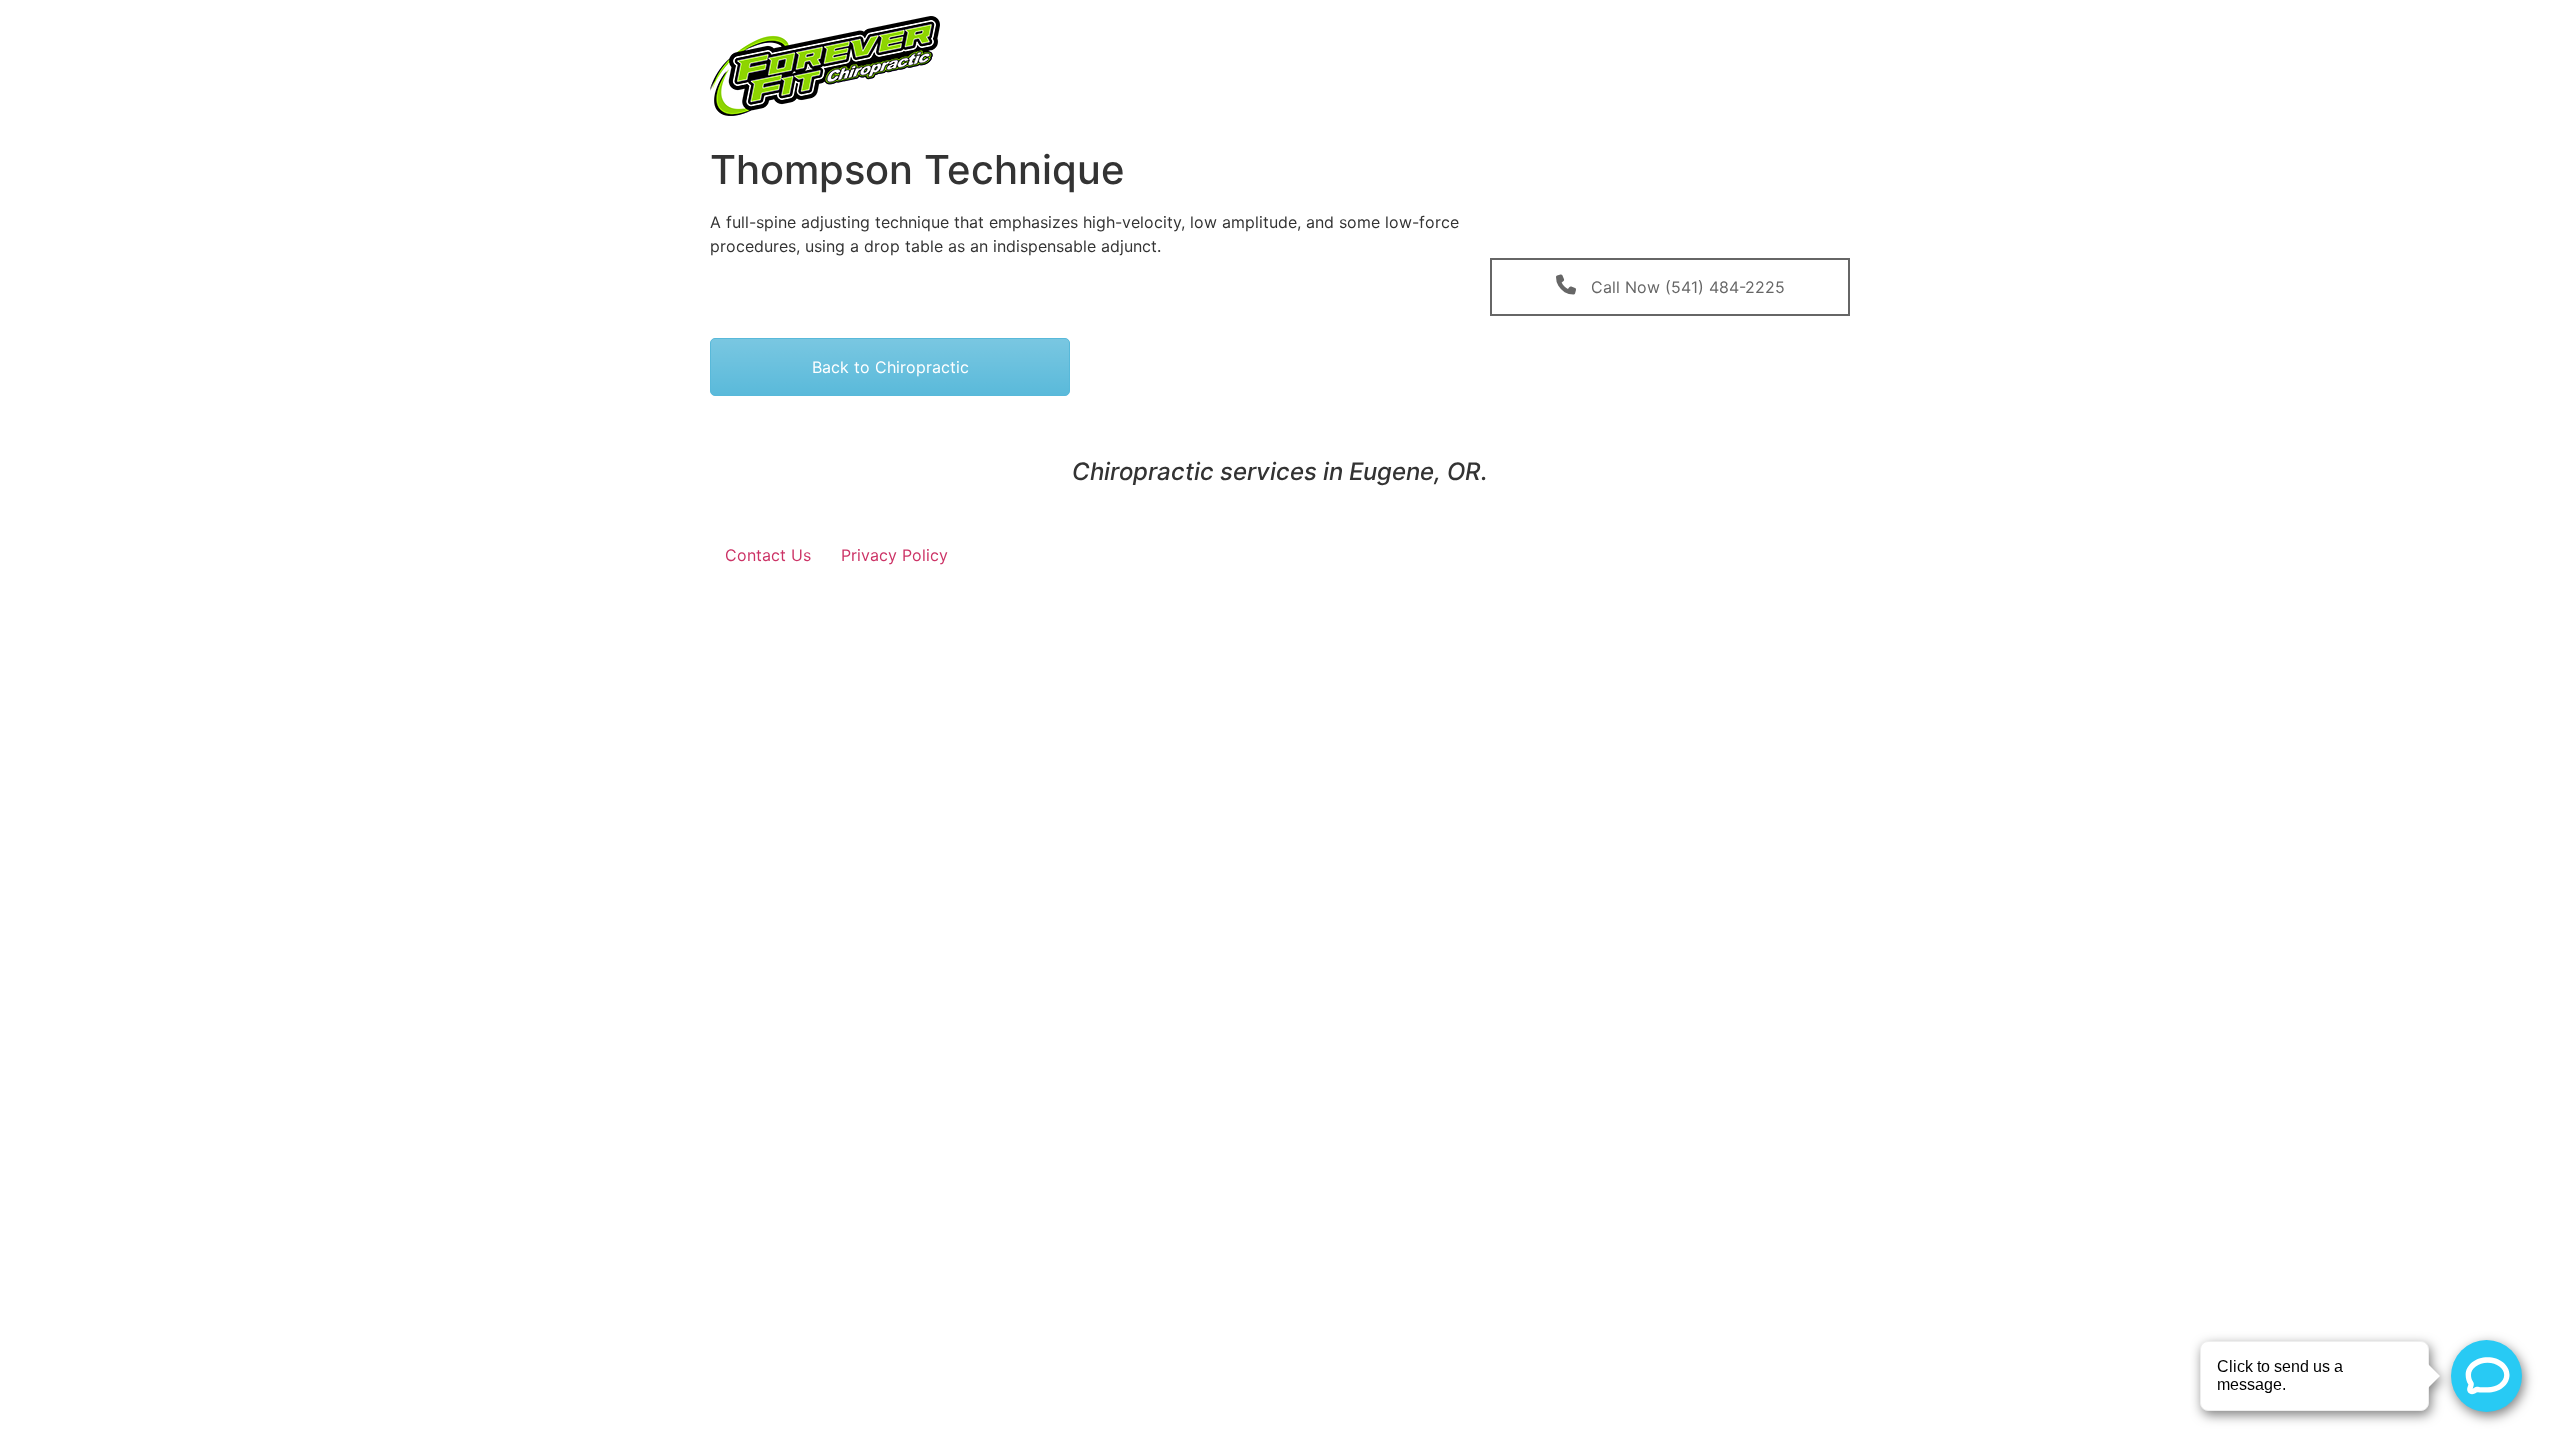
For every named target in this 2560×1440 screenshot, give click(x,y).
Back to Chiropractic (890, 367)
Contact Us (768, 555)
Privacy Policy (894, 555)
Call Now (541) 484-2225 (1685, 287)
